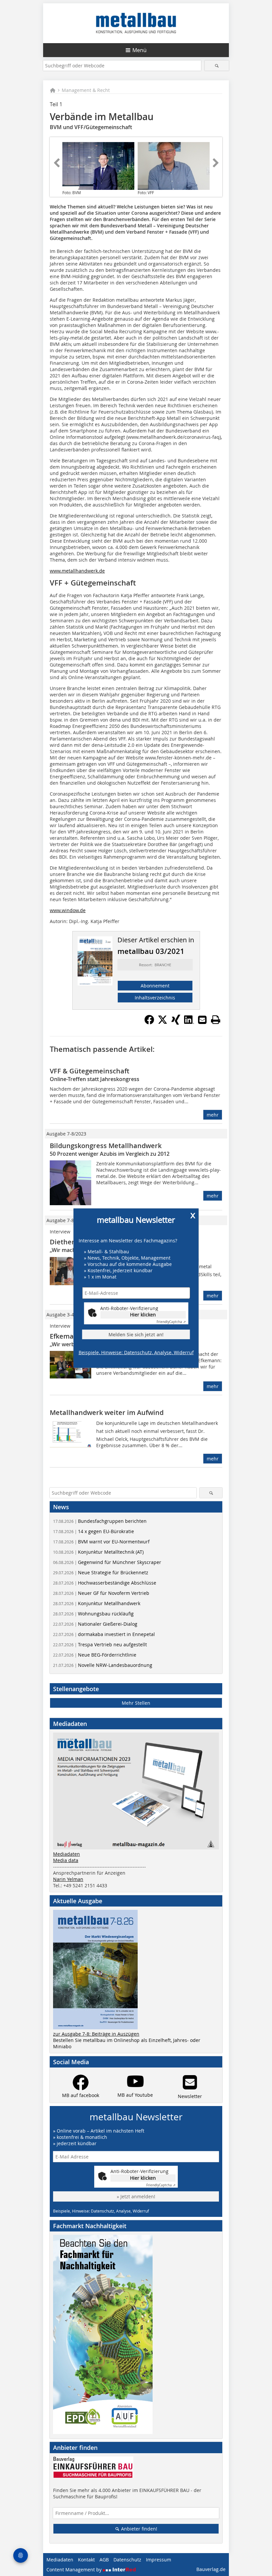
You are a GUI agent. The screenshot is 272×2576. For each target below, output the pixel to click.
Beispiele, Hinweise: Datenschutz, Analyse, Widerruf (136, 1352)
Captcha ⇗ (171, 1322)
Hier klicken (143, 1315)
